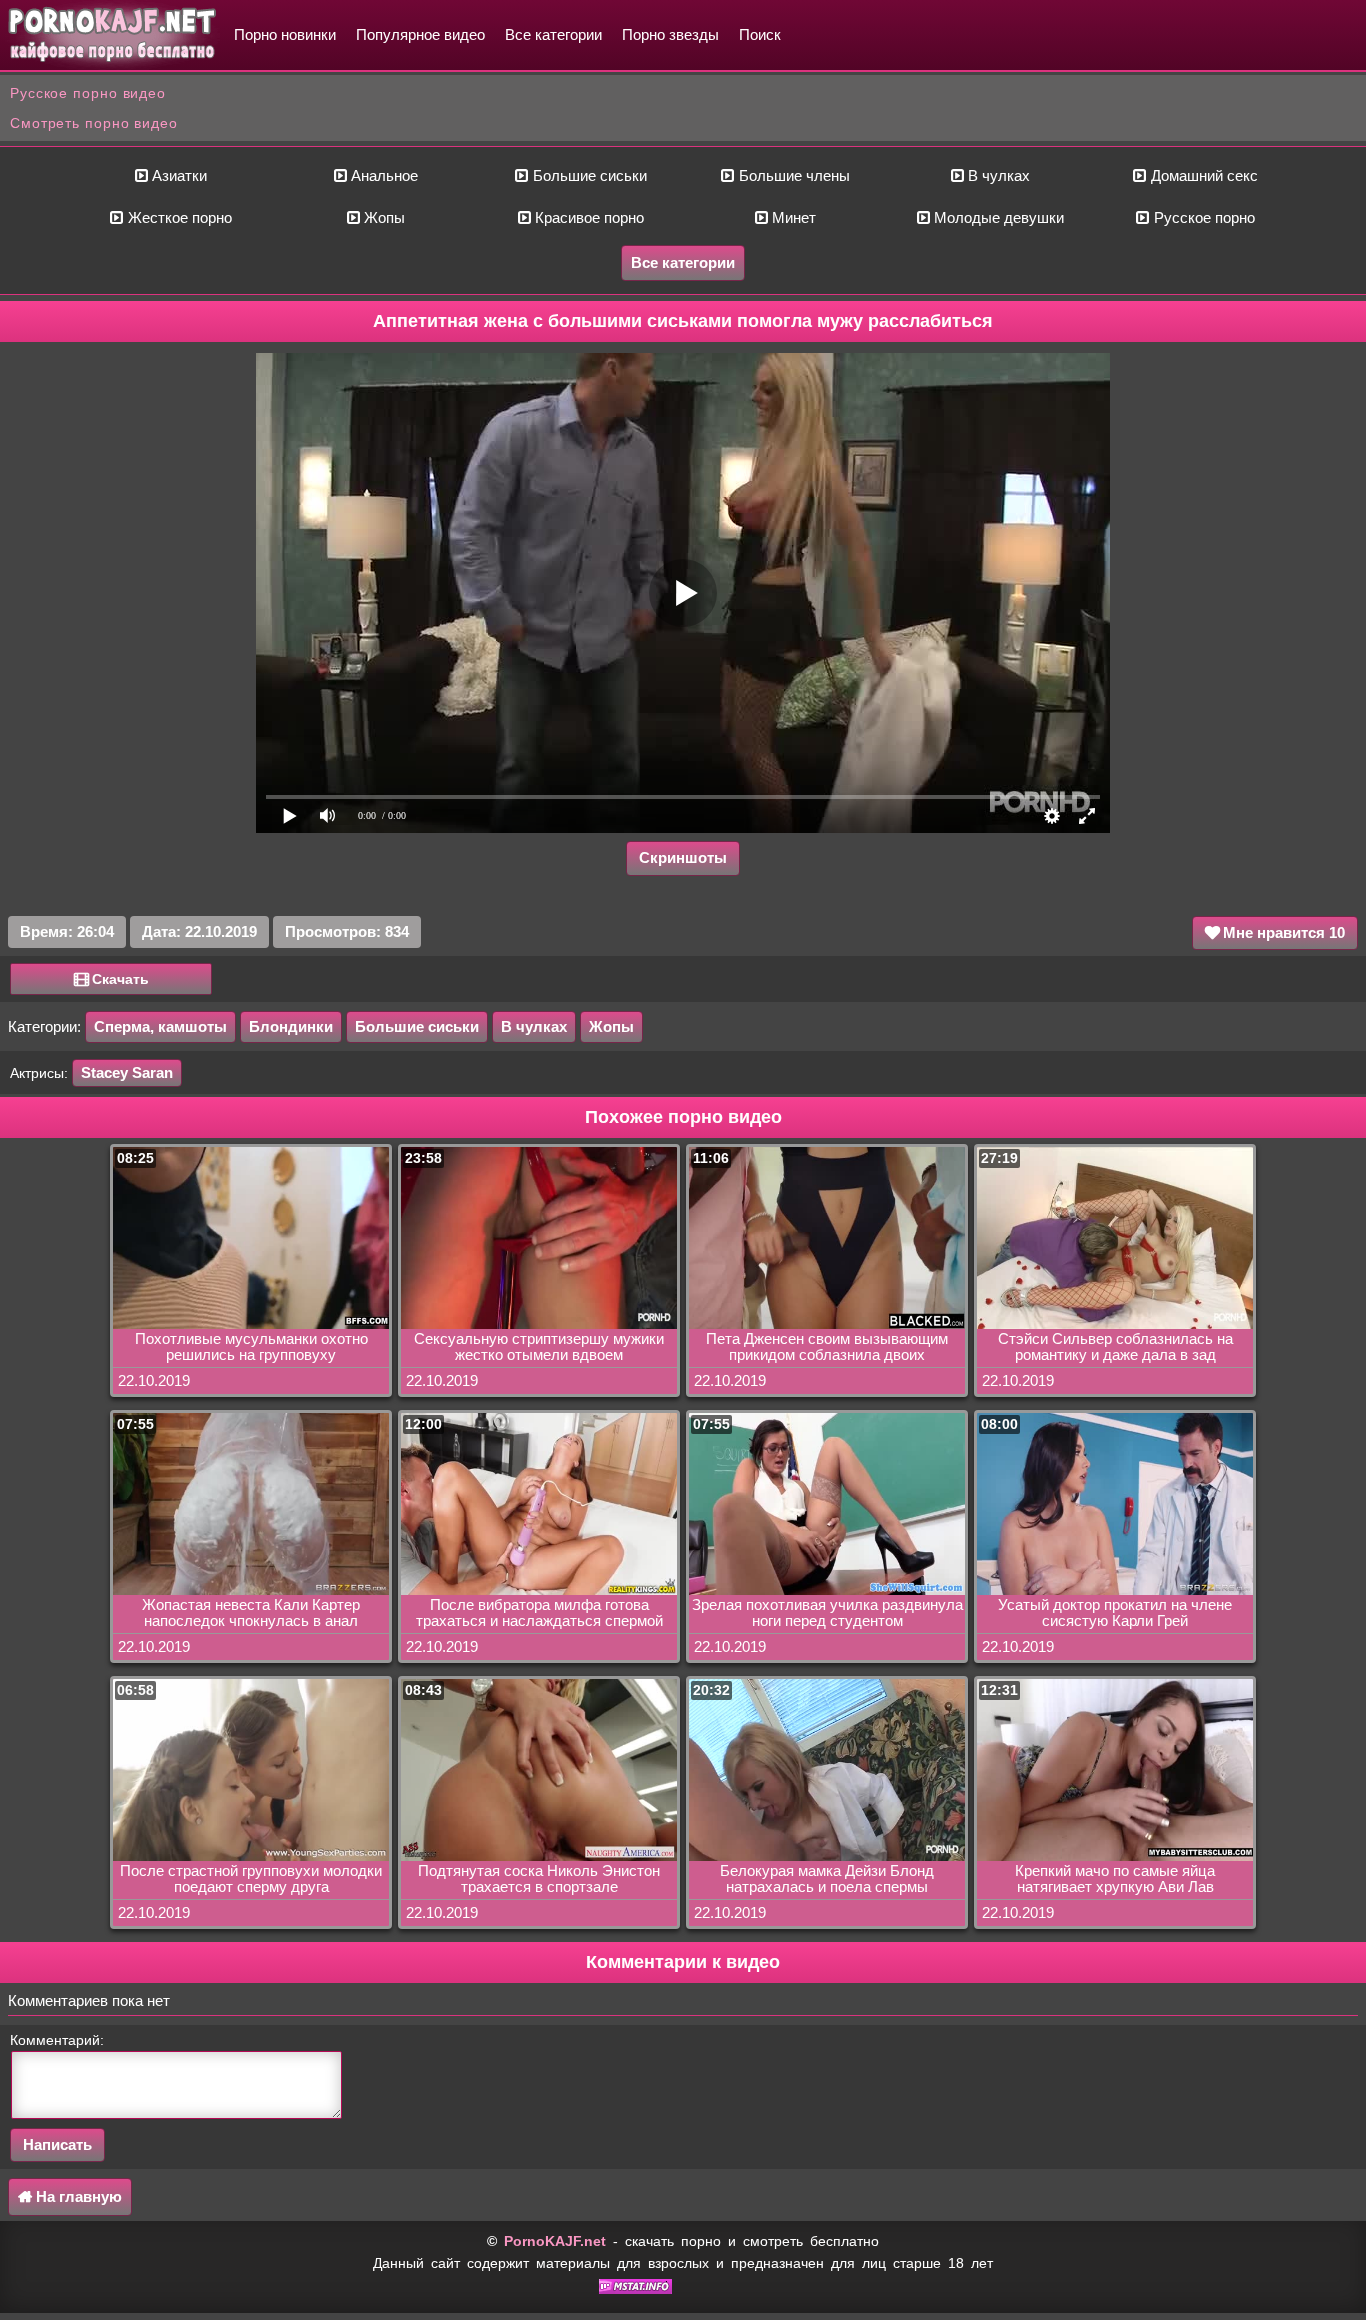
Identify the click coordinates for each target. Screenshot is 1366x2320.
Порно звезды (670, 34)
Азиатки (177, 175)
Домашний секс (1202, 175)
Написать (57, 2144)
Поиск (760, 34)
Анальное (382, 175)
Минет (792, 217)
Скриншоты (683, 857)
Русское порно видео (88, 93)
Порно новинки (285, 34)
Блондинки (291, 1026)
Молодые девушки (997, 217)
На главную (77, 2196)
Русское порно (1202, 217)
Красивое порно (587, 217)
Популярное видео (420, 34)
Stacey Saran (127, 1072)
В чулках (997, 175)
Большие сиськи (588, 175)
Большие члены (792, 175)
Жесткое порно (178, 217)
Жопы (382, 217)
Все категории (553, 34)
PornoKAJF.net (555, 2241)
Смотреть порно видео (94, 123)
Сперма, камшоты (160, 1026)
